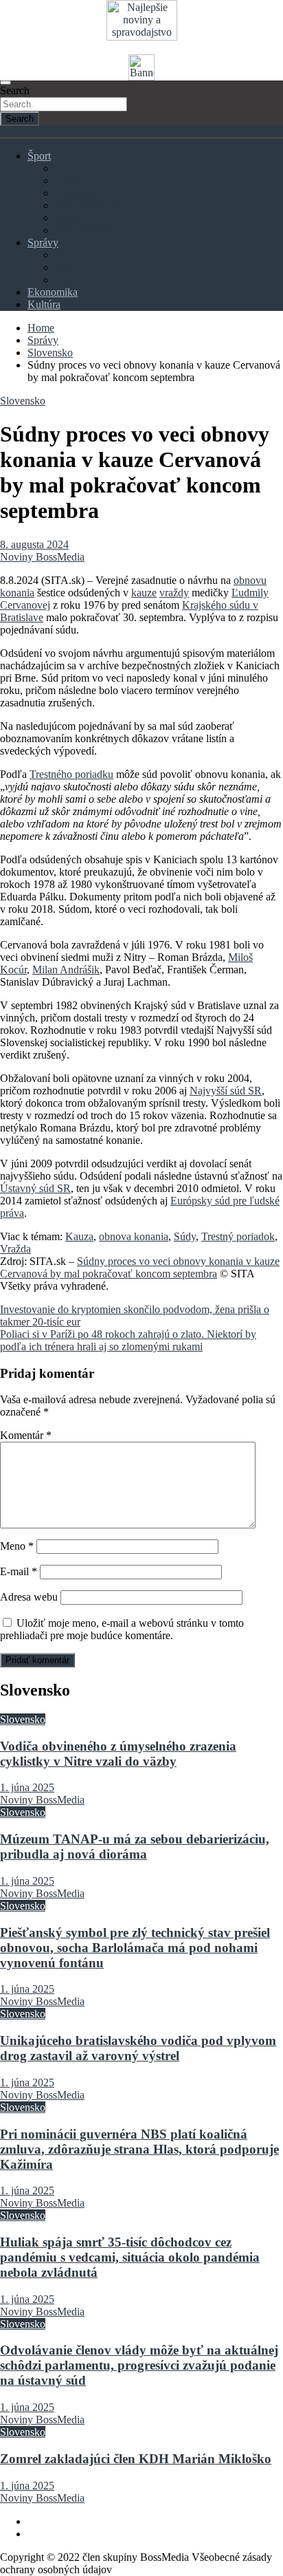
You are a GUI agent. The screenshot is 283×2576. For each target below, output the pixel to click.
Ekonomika (53, 292)
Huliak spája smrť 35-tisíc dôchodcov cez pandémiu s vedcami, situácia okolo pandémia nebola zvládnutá (130, 2257)
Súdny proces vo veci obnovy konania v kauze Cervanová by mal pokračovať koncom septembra (140, 1267)
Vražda (15, 1249)
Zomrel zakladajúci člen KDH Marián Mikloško (136, 2459)
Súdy (185, 1236)
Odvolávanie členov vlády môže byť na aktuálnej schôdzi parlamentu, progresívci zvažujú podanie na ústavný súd (139, 2365)
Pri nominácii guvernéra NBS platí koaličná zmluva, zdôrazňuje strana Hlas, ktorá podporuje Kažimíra (139, 2149)
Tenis (67, 218)
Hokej (68, 181)
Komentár (26, 1435)
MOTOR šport (87, 205)
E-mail (19, 1571)
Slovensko (78, 255)
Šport (39, 156)
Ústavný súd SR (35, 1188)
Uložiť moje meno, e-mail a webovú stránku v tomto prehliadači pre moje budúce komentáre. (122, 1629)
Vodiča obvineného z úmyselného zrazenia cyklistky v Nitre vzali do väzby (118, 1754)
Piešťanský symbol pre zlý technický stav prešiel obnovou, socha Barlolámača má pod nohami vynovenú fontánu (135, 1948)
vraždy (174, 593)
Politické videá (87, 280)
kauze (144, 593)
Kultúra (44, 304)
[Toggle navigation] (5, 83)
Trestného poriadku (71, 774)
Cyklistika (77, 193)
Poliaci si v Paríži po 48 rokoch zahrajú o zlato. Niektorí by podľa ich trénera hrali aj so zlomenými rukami (128, 1340)
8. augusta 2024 (34, 544)
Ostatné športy (86, 230)
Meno (17, 1546)
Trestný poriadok (238, 1236)
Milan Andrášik (66, 970)
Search (15, 90)
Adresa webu (29, 1597)
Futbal (69, 168)
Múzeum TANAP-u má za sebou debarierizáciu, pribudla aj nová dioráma (135, 1847)
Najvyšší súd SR (226, 1091)
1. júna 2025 (27, 1787)
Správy (43, 242)
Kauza (79, 1236)
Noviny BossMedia (42, 557)
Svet (65, 267)
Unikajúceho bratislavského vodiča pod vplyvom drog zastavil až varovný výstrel (138, 2048)
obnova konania (134, 1236)
